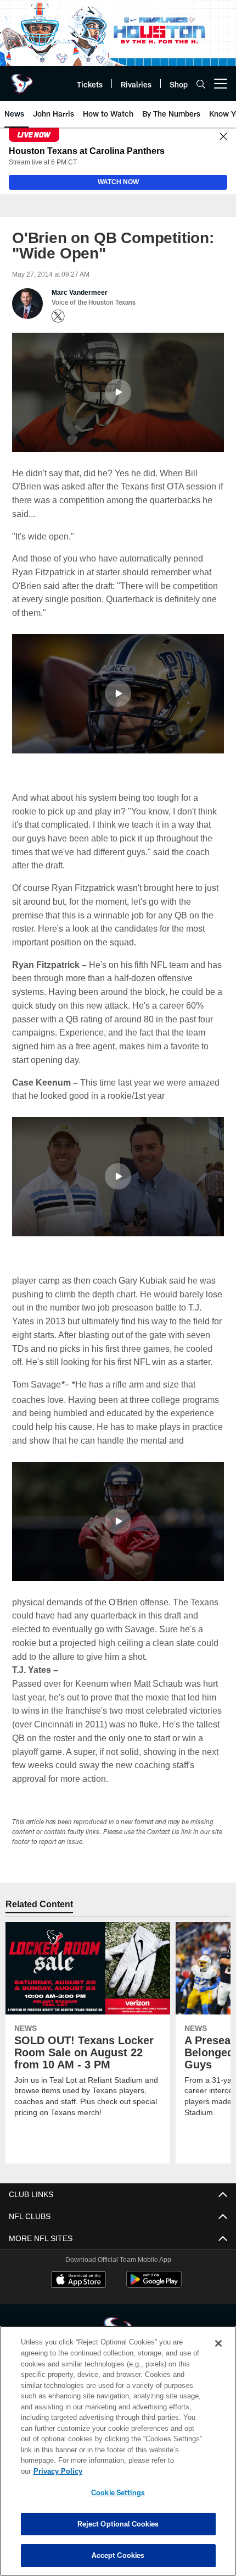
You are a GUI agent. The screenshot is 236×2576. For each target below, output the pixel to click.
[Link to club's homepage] (22, 79)
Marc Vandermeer (80, 293)
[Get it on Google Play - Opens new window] (154, 2299)
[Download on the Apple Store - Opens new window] (78, 2295)
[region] (118, 2456)
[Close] (223, 137)
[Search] (201, 84)
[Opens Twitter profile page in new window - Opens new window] (58, 317)
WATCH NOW (118, 183)
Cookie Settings (118, 2492)
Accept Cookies (118, 2555)
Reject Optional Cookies (118, 2524)
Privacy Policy (142, 2471)
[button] (118, 393)
